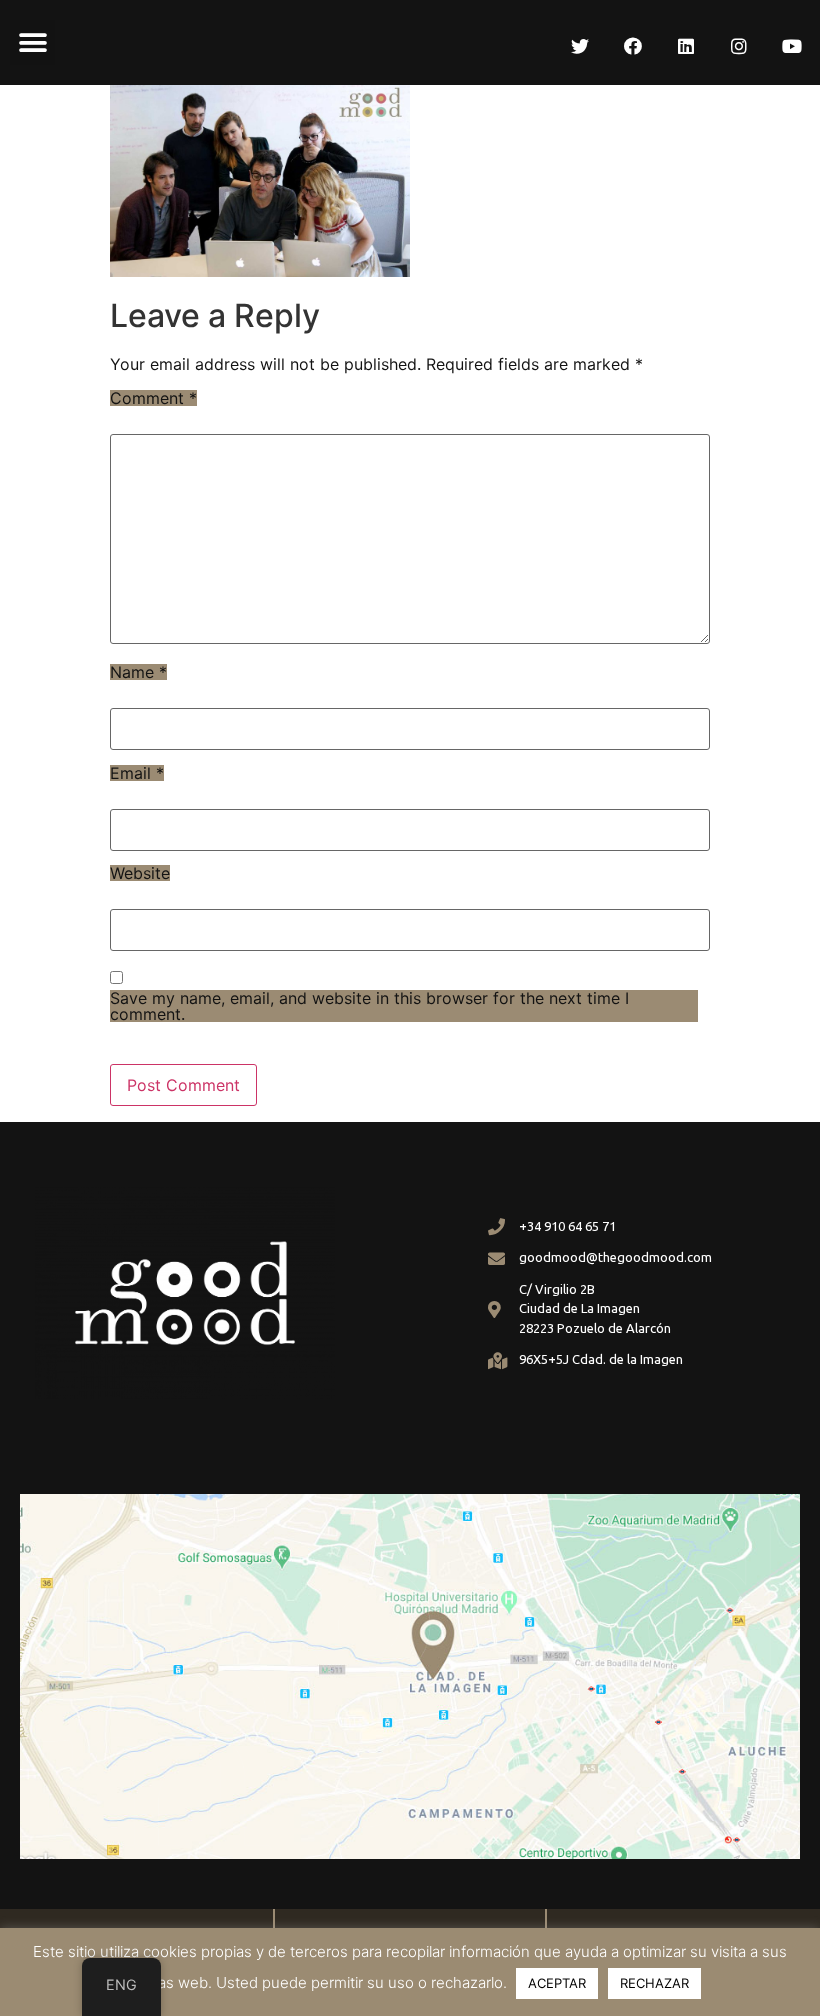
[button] (32, 42)
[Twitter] (580, 46)
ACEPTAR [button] (557, 1983)
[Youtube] (792, 46)
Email (137, 773)
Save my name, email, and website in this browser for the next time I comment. (369, 1006)
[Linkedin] (686, 46)
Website (140, 873)
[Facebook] (633, 46)
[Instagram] (739, 46)
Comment (153, 398)
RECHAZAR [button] (654, 1983)
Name (138, 672)
